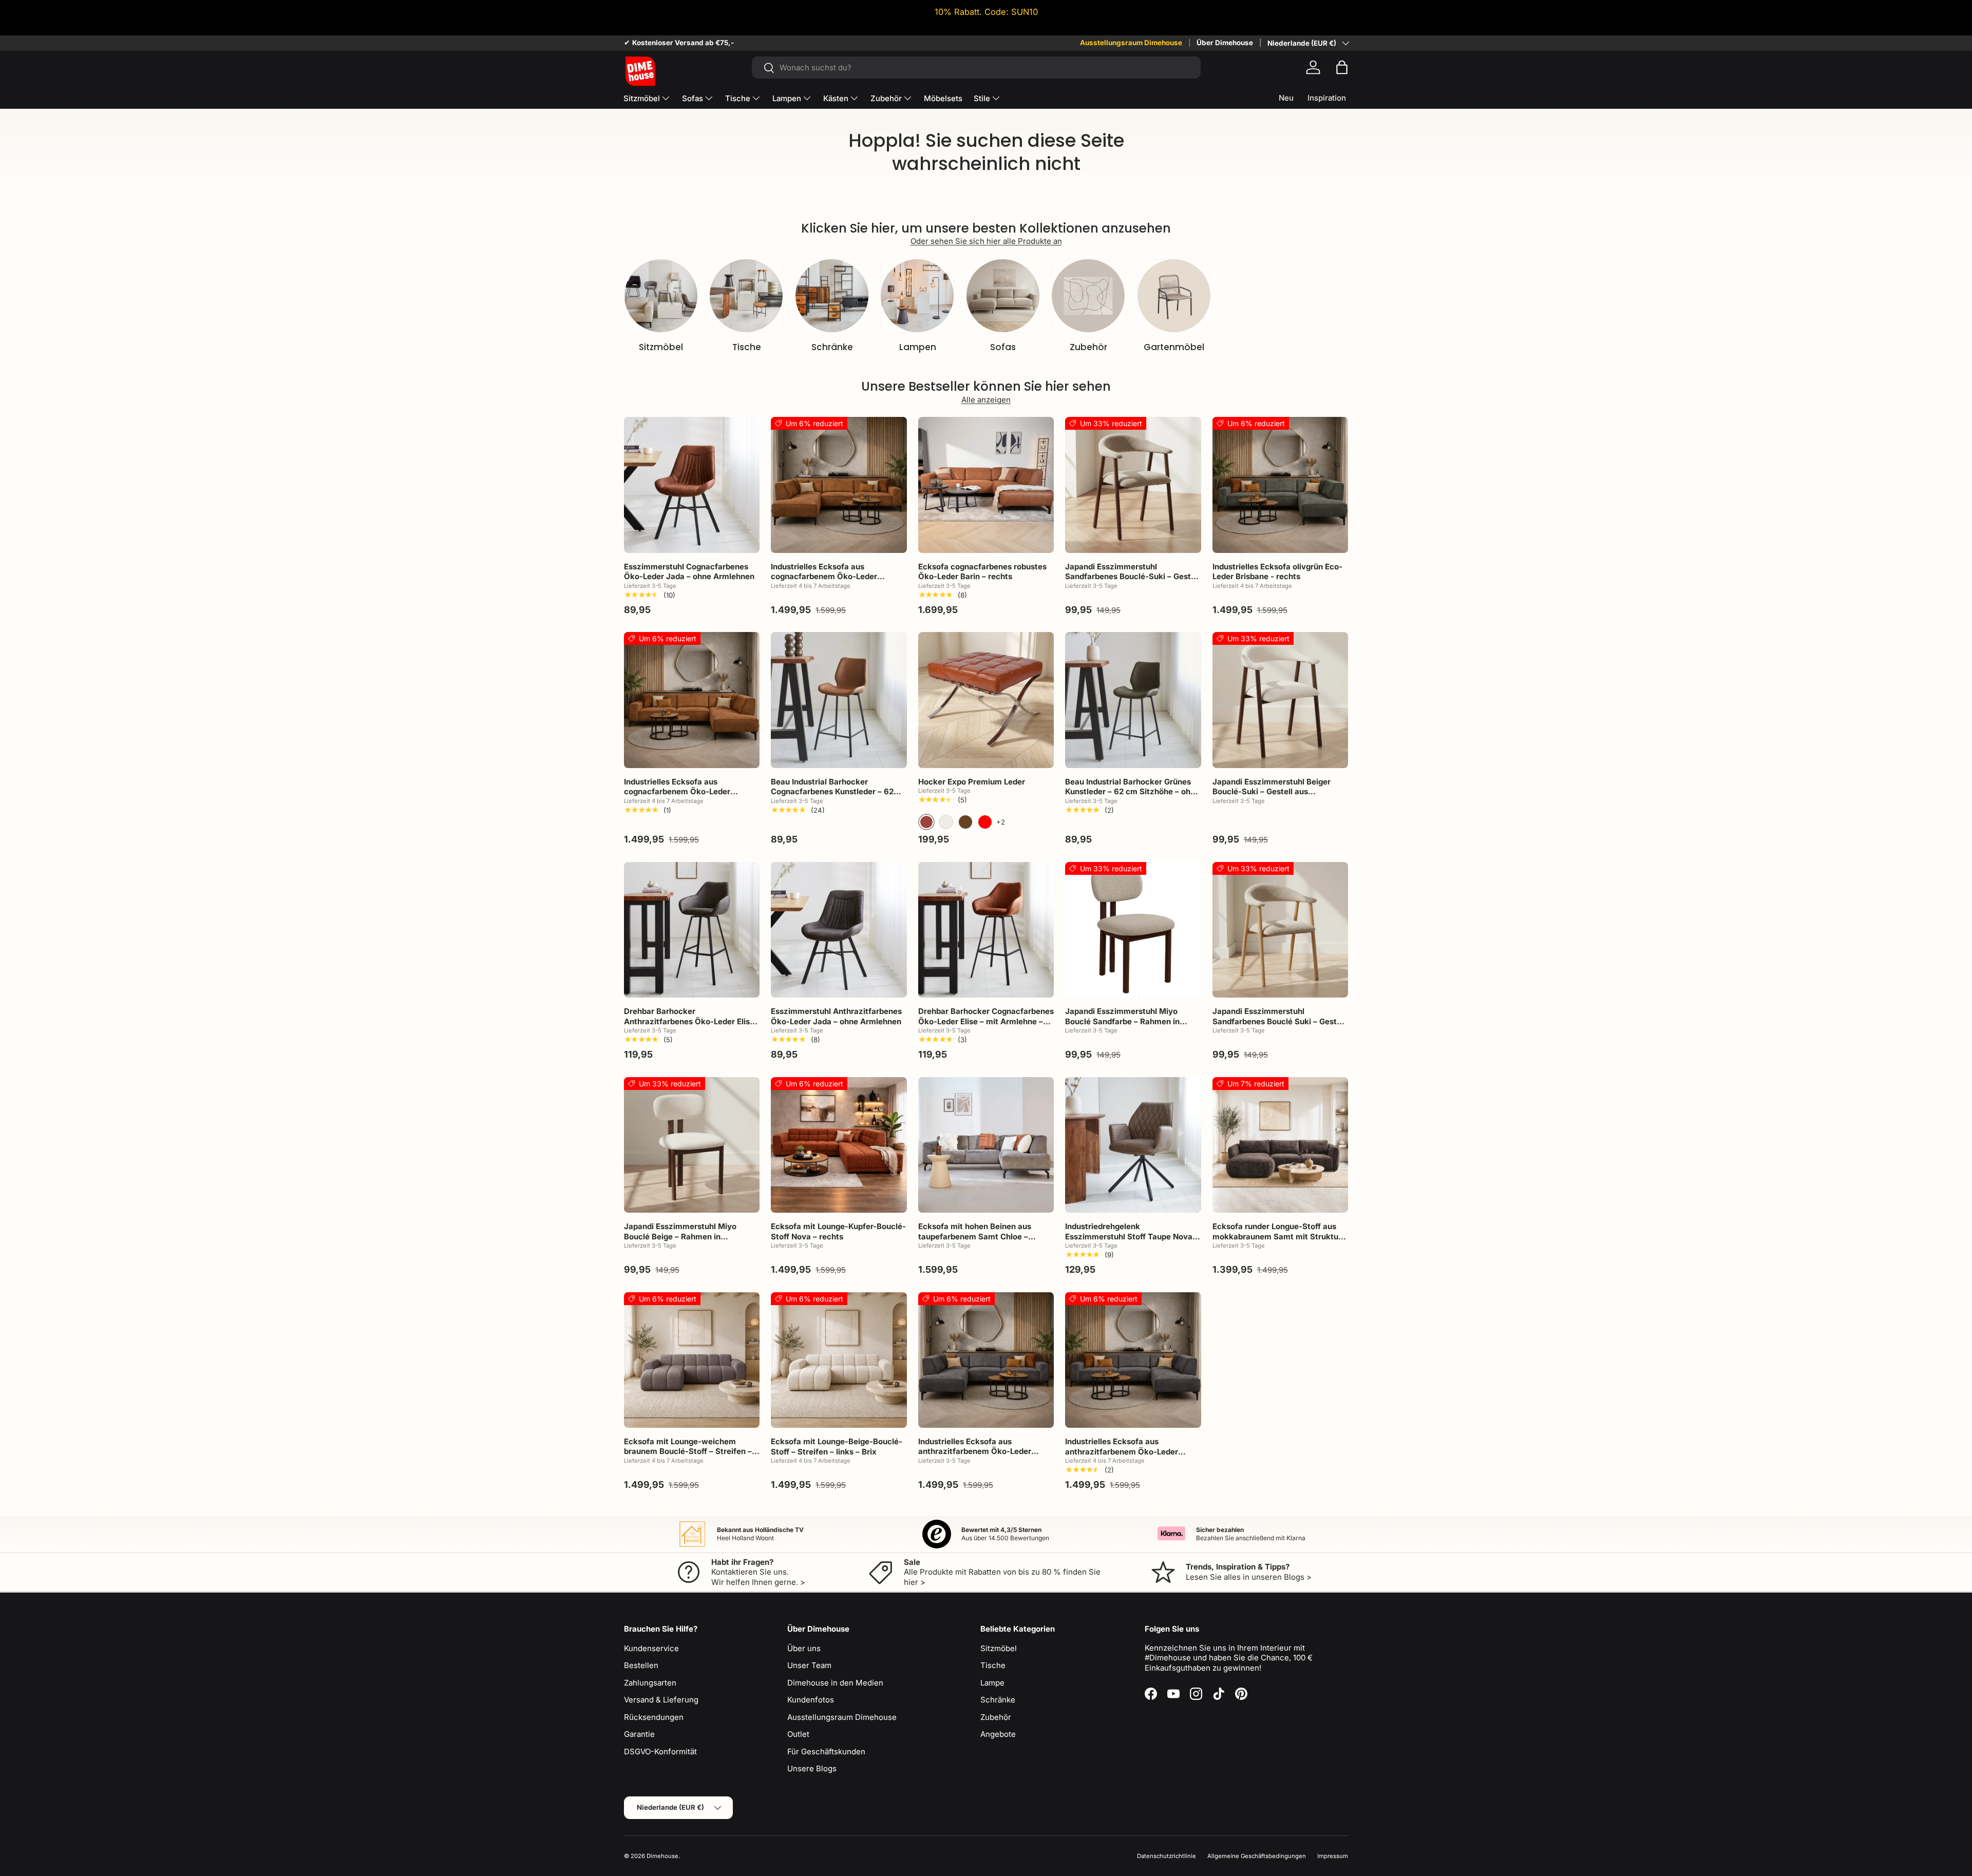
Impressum (1333, 1856)
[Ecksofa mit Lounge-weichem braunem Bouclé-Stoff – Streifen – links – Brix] (692, 1360)
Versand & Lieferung (661, 1700)
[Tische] (746, 296)
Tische (738, 98)
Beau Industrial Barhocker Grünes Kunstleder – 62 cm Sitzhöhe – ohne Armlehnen (1132, 792)
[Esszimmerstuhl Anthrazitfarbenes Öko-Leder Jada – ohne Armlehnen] (839, 930)
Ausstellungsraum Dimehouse (1131, 43)
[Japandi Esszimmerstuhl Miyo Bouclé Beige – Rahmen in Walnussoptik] (692, 1145)
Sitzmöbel (642, 98)
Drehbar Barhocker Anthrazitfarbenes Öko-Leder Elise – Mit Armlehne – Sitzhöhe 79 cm (689, 1021)
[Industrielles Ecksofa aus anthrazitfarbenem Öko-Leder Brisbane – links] (986, 1360)
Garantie (639, 1734)
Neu (1286, 98)
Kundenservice (651, 1648)
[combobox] (976, 68)
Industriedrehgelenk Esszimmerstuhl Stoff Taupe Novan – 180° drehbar (1131, 1236)
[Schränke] (832, 296)
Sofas (693, 98)
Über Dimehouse (1225, 43)
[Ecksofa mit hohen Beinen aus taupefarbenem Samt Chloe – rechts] (986, 1145)
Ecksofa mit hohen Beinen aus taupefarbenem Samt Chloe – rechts (975, 1236)
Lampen (787, 98)
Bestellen (641, 1665)
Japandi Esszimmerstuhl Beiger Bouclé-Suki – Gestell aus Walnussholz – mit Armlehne (1272, 792)
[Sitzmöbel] (661, 296)
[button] (1342, 67)
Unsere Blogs (812, 1768)
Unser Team (809, 1665)
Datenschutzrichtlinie (1167, 1856)
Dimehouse (662, 1856)
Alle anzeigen (986, 400)
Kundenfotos (811, 1700)
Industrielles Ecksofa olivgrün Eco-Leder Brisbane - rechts (1277, 572)
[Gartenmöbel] (1174, 296)
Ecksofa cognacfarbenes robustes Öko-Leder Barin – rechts (982, 572)
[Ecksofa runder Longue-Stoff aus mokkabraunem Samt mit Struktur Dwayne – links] (1280, 1145)
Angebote (998, 1734)
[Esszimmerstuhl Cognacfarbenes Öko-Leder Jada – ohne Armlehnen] (692, 485)
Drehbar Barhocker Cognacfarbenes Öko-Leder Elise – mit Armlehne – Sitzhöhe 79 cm (986, 1021)
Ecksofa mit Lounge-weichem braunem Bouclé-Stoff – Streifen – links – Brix (688, 1451)
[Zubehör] (1088, 296)
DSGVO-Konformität (660, 1751)
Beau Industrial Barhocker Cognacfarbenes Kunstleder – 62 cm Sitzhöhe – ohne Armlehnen (832, 792)
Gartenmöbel (1174, 347)
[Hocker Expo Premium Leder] (986, 700)
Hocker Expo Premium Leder (972, 782)
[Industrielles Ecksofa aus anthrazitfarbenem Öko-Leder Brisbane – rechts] (1133, 1360)
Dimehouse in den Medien (835, 1683)
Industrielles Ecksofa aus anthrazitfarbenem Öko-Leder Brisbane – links (975, 1451)
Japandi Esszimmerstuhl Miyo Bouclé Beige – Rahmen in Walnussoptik (680, 1236)
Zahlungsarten (650, 1683)
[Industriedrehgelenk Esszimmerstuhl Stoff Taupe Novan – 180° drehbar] (1133, 1145)
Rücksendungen (654, 1717)
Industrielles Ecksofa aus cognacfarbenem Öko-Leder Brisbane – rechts (677, 792)
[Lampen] (917, 296)
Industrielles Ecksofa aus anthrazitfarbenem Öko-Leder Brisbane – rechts (1122, 1451)
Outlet (798, 1734)
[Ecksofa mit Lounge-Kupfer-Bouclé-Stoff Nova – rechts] (839, 1145)
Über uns (804, 1648)
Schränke (832, 347)
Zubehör (886, 98)
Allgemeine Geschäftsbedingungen (1257, 1856)
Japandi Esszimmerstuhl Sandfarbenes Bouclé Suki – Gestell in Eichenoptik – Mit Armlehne (1279, 1021)
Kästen (836, 98)
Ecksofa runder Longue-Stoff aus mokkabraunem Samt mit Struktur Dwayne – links (1277, 1236)
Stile (982, 98)
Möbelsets (943, 98)
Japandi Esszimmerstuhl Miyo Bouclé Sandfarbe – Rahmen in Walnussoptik (1122, 1021)
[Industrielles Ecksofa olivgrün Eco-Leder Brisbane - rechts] (1280, 485)
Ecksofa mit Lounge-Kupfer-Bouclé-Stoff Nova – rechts (838, 1231)
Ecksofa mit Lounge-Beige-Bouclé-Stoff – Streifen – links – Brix (837, 1447)
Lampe (992, 1683)
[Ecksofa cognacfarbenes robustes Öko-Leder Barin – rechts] (986, 485)
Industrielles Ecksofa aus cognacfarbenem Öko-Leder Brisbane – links (824, 577)
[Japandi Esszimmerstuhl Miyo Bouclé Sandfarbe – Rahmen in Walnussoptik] (1133, 930)
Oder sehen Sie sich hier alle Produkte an (986, 241)
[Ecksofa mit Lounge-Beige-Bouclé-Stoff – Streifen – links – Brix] (839, 1360)
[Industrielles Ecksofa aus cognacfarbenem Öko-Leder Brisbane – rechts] (692, 700)
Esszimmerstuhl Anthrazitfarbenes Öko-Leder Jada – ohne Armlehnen (836, 1016)
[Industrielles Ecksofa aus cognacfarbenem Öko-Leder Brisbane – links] (839, 485)
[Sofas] (1003, 296)
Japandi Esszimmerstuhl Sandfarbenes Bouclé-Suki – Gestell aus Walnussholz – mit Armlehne (1132, 577)
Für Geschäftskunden (826, 1751)
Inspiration (1327, 98)
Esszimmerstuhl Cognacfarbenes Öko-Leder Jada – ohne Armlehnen (689, 572)
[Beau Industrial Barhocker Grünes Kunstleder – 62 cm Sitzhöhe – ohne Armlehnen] (1133, 700)
